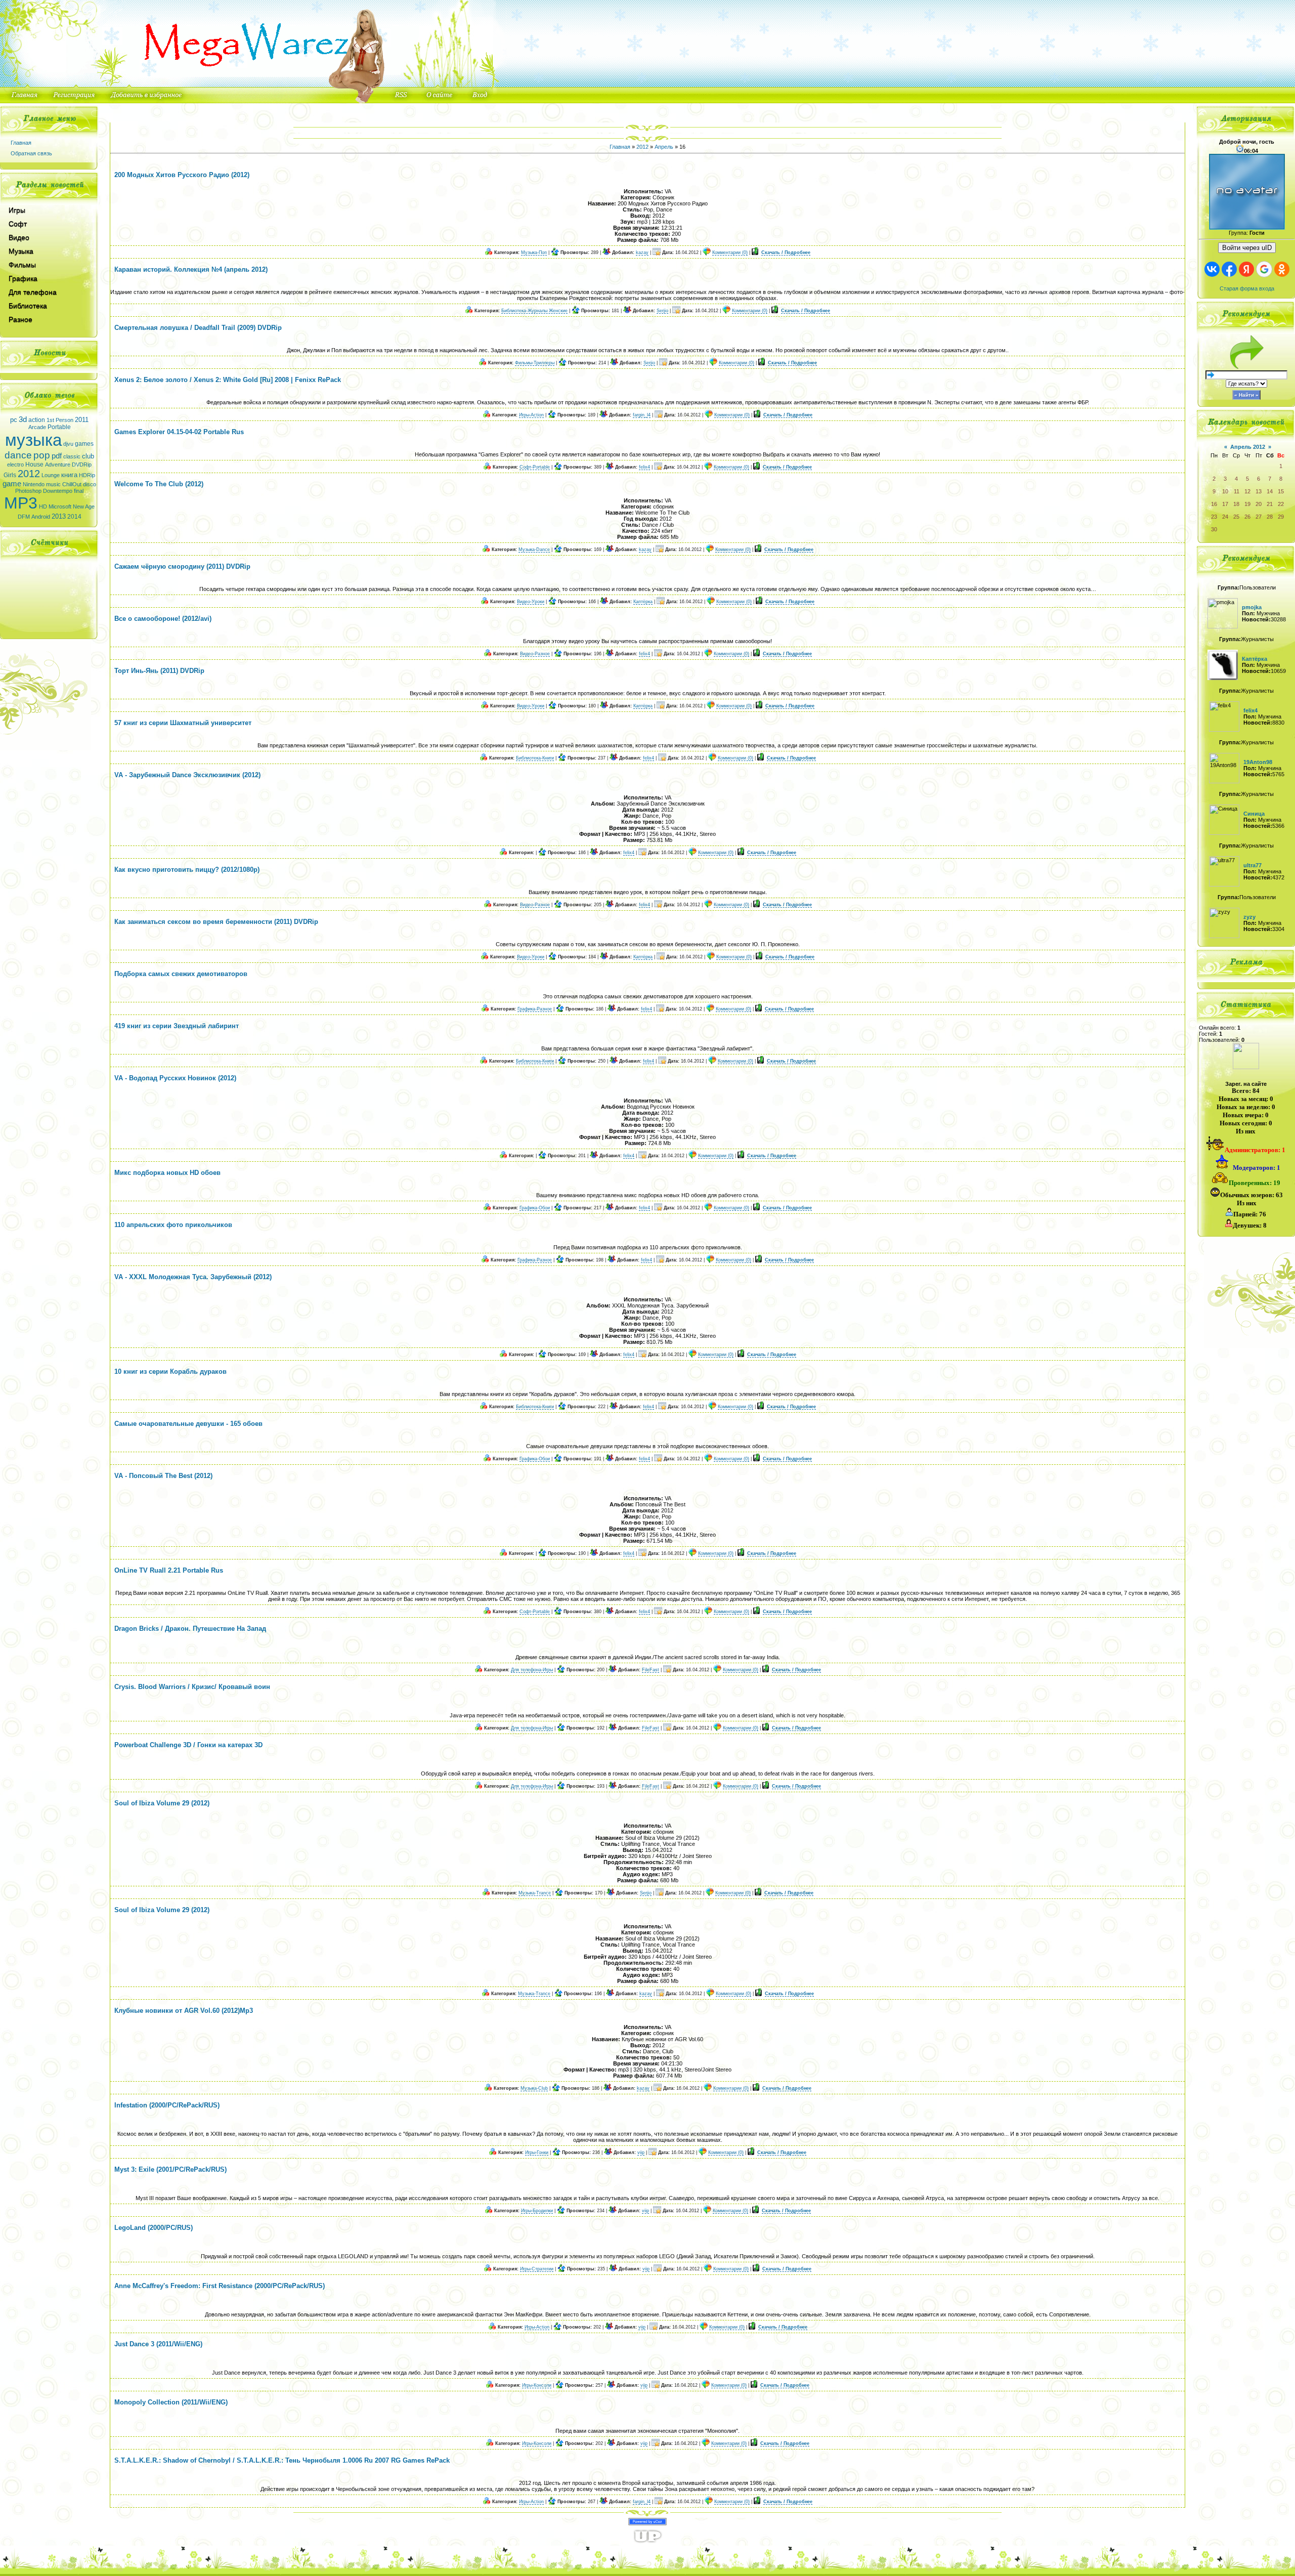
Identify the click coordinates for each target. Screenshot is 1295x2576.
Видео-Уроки (531, 602)
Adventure (58, 464)
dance (18, 455)
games (84, 444)
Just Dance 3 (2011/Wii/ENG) (158, 2344)
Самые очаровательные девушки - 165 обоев (188, 1424)
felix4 (644, 467)
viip (641, 2152)
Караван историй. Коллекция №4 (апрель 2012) (191, 269)
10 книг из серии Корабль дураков (170, 1371)
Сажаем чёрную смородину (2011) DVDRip (182, 566)
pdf (57, 456)
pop (42, 455)
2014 (74, 517)
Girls (10, 475)
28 (1270, 517)
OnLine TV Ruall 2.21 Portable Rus (169, 1570)
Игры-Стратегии (537, 2269)
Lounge (51, 475)
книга (69, 475)
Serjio (662, 311)
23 (1214, 517)
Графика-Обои (535, 1208)
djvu (68, 444)
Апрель (664, 147)
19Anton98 (1258, 762)
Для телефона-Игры (532, 1670)
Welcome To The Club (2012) (159, 484)
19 (1247, 504)
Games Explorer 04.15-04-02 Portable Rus (179, 432)
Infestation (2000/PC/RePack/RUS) (167, 2105)
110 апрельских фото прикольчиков (173, 1225)
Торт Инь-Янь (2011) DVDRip (159, 671)
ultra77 (1253, 865)
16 (1214, 504)
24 (1225, 517)
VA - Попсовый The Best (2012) (163, 1476)
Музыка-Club (534, 2088)
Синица (1254, 814)
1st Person (60, 420)
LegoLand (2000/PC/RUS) (154, 2228)
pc (14, 420)
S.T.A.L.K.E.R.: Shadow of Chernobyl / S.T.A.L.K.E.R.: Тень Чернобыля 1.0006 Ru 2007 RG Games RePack (282, 2460)
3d (23, 419)
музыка (33, 440)
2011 (82, 420)
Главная (21, 143)
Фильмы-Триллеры (535, 363)
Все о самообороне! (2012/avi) (163, 619)
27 (1259, 517)
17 (1225, 504)
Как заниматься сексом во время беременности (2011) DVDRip (216, 922)
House (34, 464)
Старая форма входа (1247, 288)
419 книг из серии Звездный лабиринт (177, 1026)
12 (1247, 491)
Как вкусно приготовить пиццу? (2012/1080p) (187, 870)
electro (15, 464)
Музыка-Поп (534, 252)
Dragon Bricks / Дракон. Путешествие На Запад (190, 1629)
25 (1236, 517)
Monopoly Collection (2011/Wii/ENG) (171, 2402)
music (53, 484)
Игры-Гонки (537, 2152)
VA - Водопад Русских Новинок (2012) (175, 1078)
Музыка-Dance (534, 550)
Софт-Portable (535, 467)
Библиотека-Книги (535, 758)
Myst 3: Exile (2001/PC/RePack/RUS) (170, 2169)
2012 (29, 474)
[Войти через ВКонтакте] (1212, 269)
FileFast (651, 1670)
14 (1270, 491)
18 (1236, 504)
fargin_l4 (642, 415)
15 (1281, 491)
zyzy (1249, 917)
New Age (84, 506)
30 (1214, 529)
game (12, 484)
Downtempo (58, 491)
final (79, 491)
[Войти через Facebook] (1229, 269)
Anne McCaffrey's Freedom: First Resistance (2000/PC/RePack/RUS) (220, 2286)
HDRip (87, 475)
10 (1225, 491)
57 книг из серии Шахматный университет (183, 723)
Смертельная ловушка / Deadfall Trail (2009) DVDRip (198, 328)
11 (1237, 491)
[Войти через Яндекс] (1246, 269)
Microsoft (60, 506)
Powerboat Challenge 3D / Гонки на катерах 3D (188, 1745)
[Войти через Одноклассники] (1282, 269)
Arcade (37, 427)
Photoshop (28, 491)
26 (1247, 517)
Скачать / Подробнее (786, 252)
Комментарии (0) (730, 252)
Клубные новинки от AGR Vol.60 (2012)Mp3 (184, 2011)
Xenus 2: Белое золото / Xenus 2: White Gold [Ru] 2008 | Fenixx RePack (228, 380)
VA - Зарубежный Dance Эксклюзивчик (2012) (187, 775)
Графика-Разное (535, 1009)
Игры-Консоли (537, 2385)
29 (1281, 517)
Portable (59, 427)
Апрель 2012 (1248, 447)
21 (1270, 504)
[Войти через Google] (1264, 269)
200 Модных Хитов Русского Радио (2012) (182, 175)
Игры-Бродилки (537, 2211)
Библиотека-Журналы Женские (534, 311)
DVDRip (82, 464)
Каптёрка (643, 602)
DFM (24, 517)
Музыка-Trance (535, 1893)
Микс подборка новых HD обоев (167, 1173)
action (37, 420)
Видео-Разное (535, 654)
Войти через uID (1247, 248)
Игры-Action (531, 415)
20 (1259, 504)
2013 (59, 516)
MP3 (21, 503)
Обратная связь (31, 153)
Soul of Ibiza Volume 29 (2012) (162, 1803)
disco (90, 484)
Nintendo (34, 484)
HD (43, 506)
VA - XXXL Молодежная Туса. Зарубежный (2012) (193, 1277)
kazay (642, 252)
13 (1259, 491)
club (88, 456)
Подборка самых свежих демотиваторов (181, 974)
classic (72, 456)
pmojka (1252, 607)
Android (41, 517)
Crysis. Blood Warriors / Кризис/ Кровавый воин (192, 1687)
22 (1281, 504)
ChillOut (72, 484)
